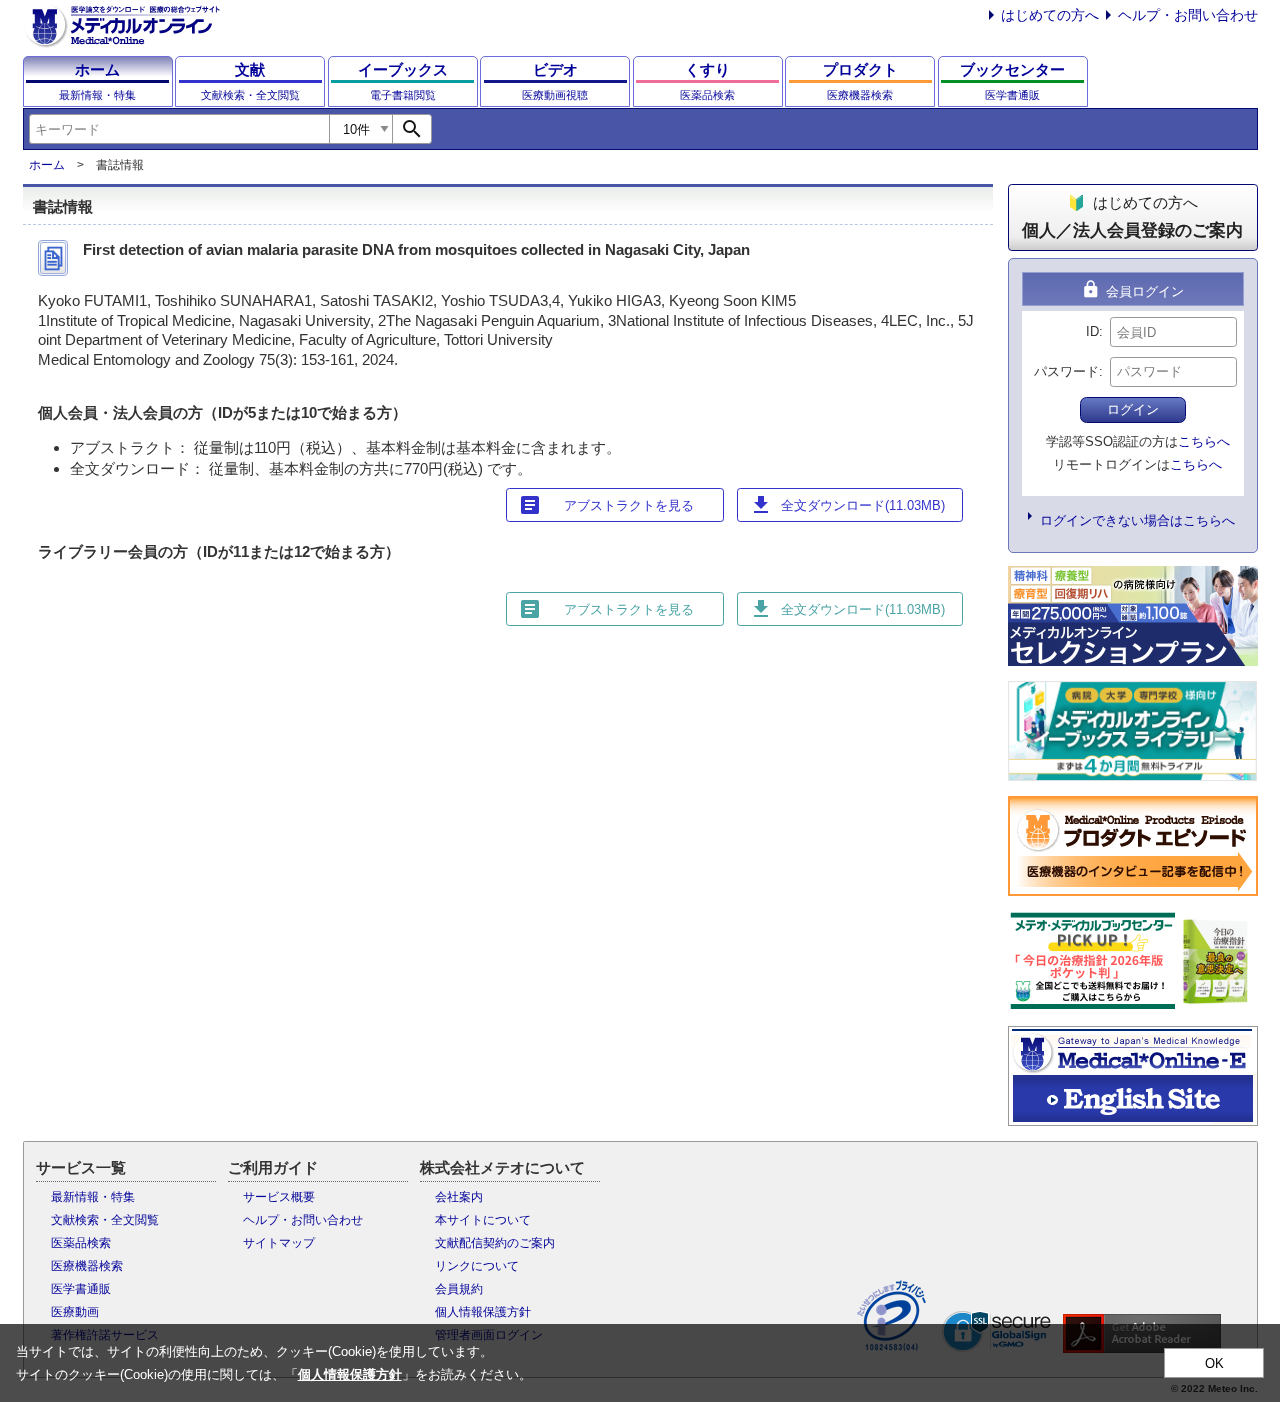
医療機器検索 (87, 1266)
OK (1214, 1363)
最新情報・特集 (93, 1197)
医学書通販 (81, 1289)
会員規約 (459, 1289)
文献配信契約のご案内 (495, 1243)
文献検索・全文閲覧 (105, 1220)
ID (1092, 331)
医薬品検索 (81, 1243)
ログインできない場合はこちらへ (1137, 520)
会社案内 (459, 1197)
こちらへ (1204, 441)
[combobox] (179, 129)
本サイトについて (483, 1220)
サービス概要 (279, 1197)
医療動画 (75, 1312)
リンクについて (477, 1266)
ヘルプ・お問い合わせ (1188, 15)
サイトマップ (279, 1243)
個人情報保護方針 (483, 1312)
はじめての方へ (1050, 15)
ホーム (47, 165)
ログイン (1133, 409)
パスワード (1066, 371)
